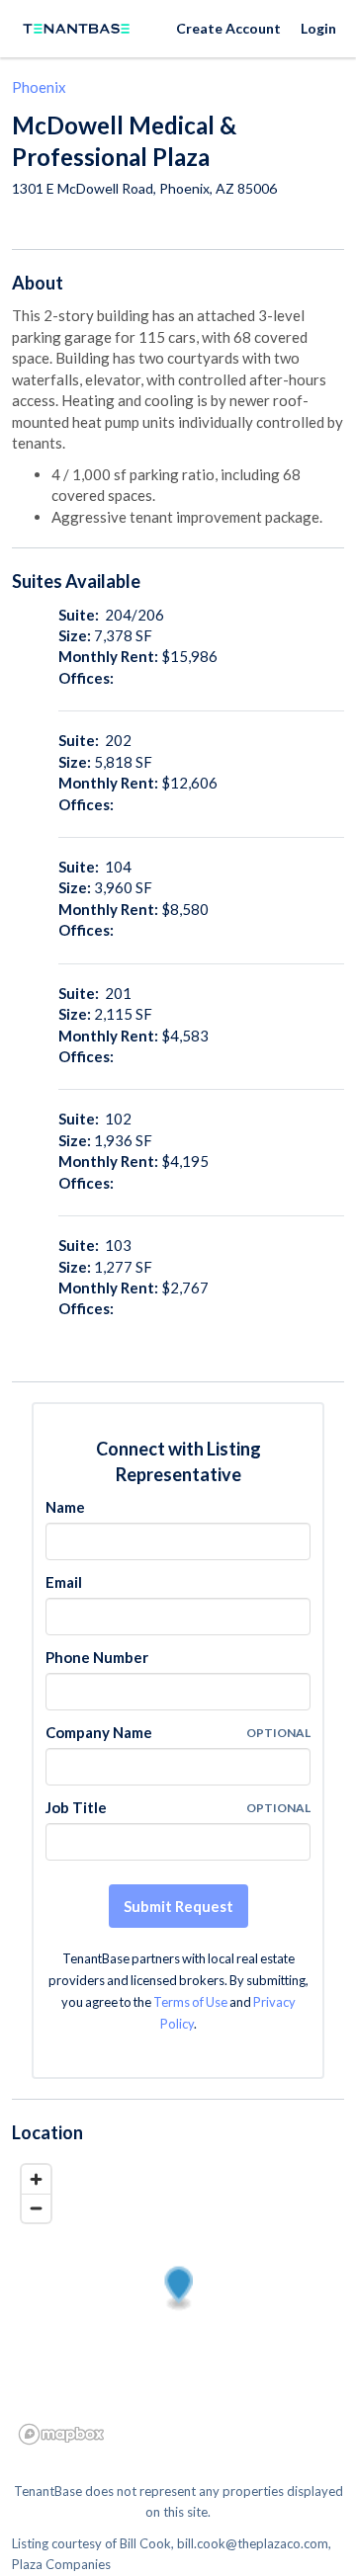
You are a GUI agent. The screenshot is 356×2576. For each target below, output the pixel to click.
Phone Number (97, 1657)
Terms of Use (190, 2002)
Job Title (76, 1807)
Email (64, 1582)
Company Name (99, 1732)
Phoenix (39, 87)
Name (65, 1507)
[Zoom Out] (36, 2208)
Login (318, 28)
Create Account (228, 28)
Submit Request (178, 1906)
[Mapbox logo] (61, 2434)
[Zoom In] (36, 2179)
